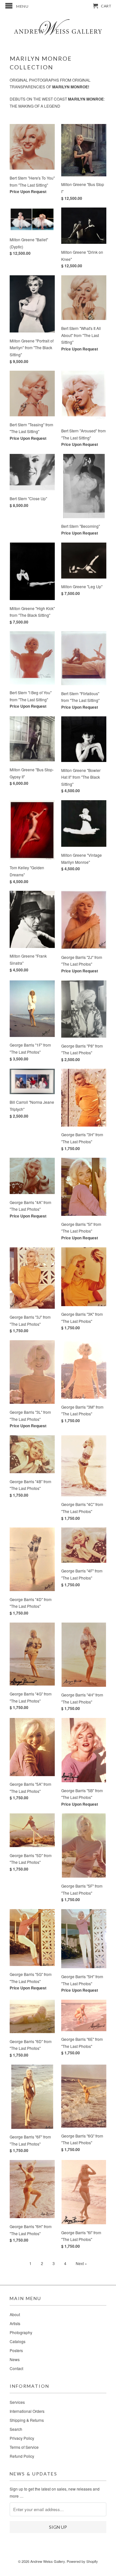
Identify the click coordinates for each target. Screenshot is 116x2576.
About (15, 2314)
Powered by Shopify (82, 2561)
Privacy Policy (22, 2438)
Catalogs (18, 2341)
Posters (16, 2350)
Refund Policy (22, 2456)
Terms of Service (24, 2447)
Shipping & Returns (27, 2420)
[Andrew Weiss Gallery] (58, 27)
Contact (16, 2368)
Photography (21, 2332)
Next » (81, 2263)
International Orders (27, 2411)
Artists (15, 2323)
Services (17, 2402)
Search (16, 2429)
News (15, 2359)
